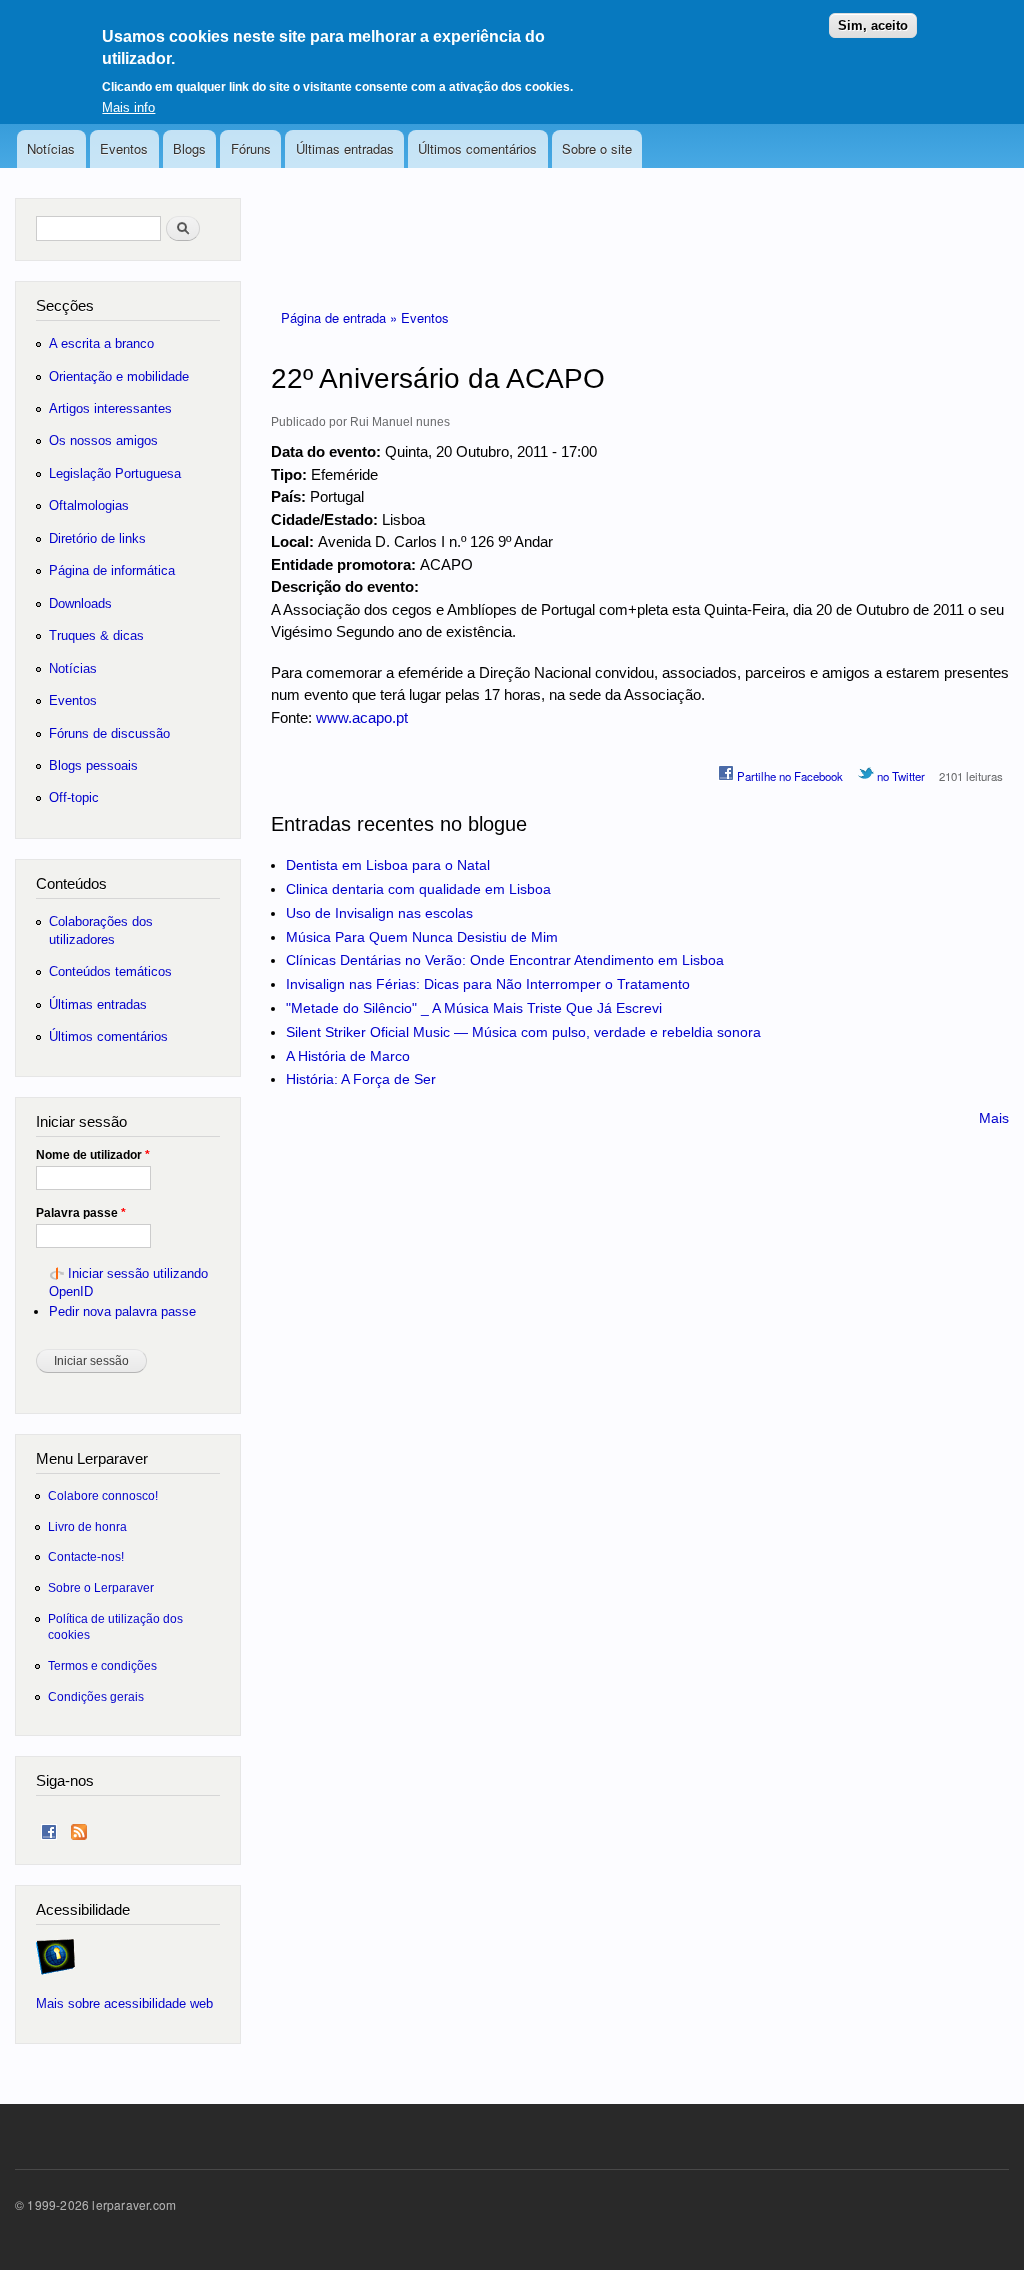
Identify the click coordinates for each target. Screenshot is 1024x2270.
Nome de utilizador (93, 1155)
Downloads (80, 603)
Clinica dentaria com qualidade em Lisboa (418, 889)
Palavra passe (81, 1213)
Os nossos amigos (103, 440)
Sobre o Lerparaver (101, 1587)
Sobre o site (597, 148)
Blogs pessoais (93, 765)
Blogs (189, 148)
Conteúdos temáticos (110, 971)
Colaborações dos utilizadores (101, 930)
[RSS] (79, 1827)
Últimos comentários (477, 148)
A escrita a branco (101, 343)
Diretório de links (97, 538)
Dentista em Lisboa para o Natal (388, 865)
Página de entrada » (341, 317)
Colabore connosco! (103, 1495)
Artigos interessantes (110, 408)
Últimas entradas (345, 148)
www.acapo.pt (362, 717)
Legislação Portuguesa (115, 473)
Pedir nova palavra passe (122, 1311)
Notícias (51, 148)
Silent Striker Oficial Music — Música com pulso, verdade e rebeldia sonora (523, 1032)
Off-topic (74, 797)
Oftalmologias (89, 505)
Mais (994, 1118)
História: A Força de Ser (361, 1079)
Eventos (124, 148)
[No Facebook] (49, 1827)
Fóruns (251, 148)
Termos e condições (102, 1665)
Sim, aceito (873, 25)
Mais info (128, 107)
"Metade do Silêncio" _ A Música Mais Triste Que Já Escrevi (474, 1008)
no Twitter (899, 776)
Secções (65, 305)
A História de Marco (348, 1056)
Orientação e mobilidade (119, 376)
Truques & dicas (96, 635)
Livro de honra (87, 1526)
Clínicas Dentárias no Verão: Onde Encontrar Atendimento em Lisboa (505, 960)
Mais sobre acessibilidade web (124, 2003)
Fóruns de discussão (109, 733)
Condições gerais (96, 1696)
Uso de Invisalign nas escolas (379, 913)
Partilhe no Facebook (788, 776)
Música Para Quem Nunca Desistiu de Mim (422, 937)
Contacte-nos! (86, 1556)
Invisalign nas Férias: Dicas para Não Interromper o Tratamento (488, 984)
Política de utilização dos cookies (115, 1626)
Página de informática (112, 570)
